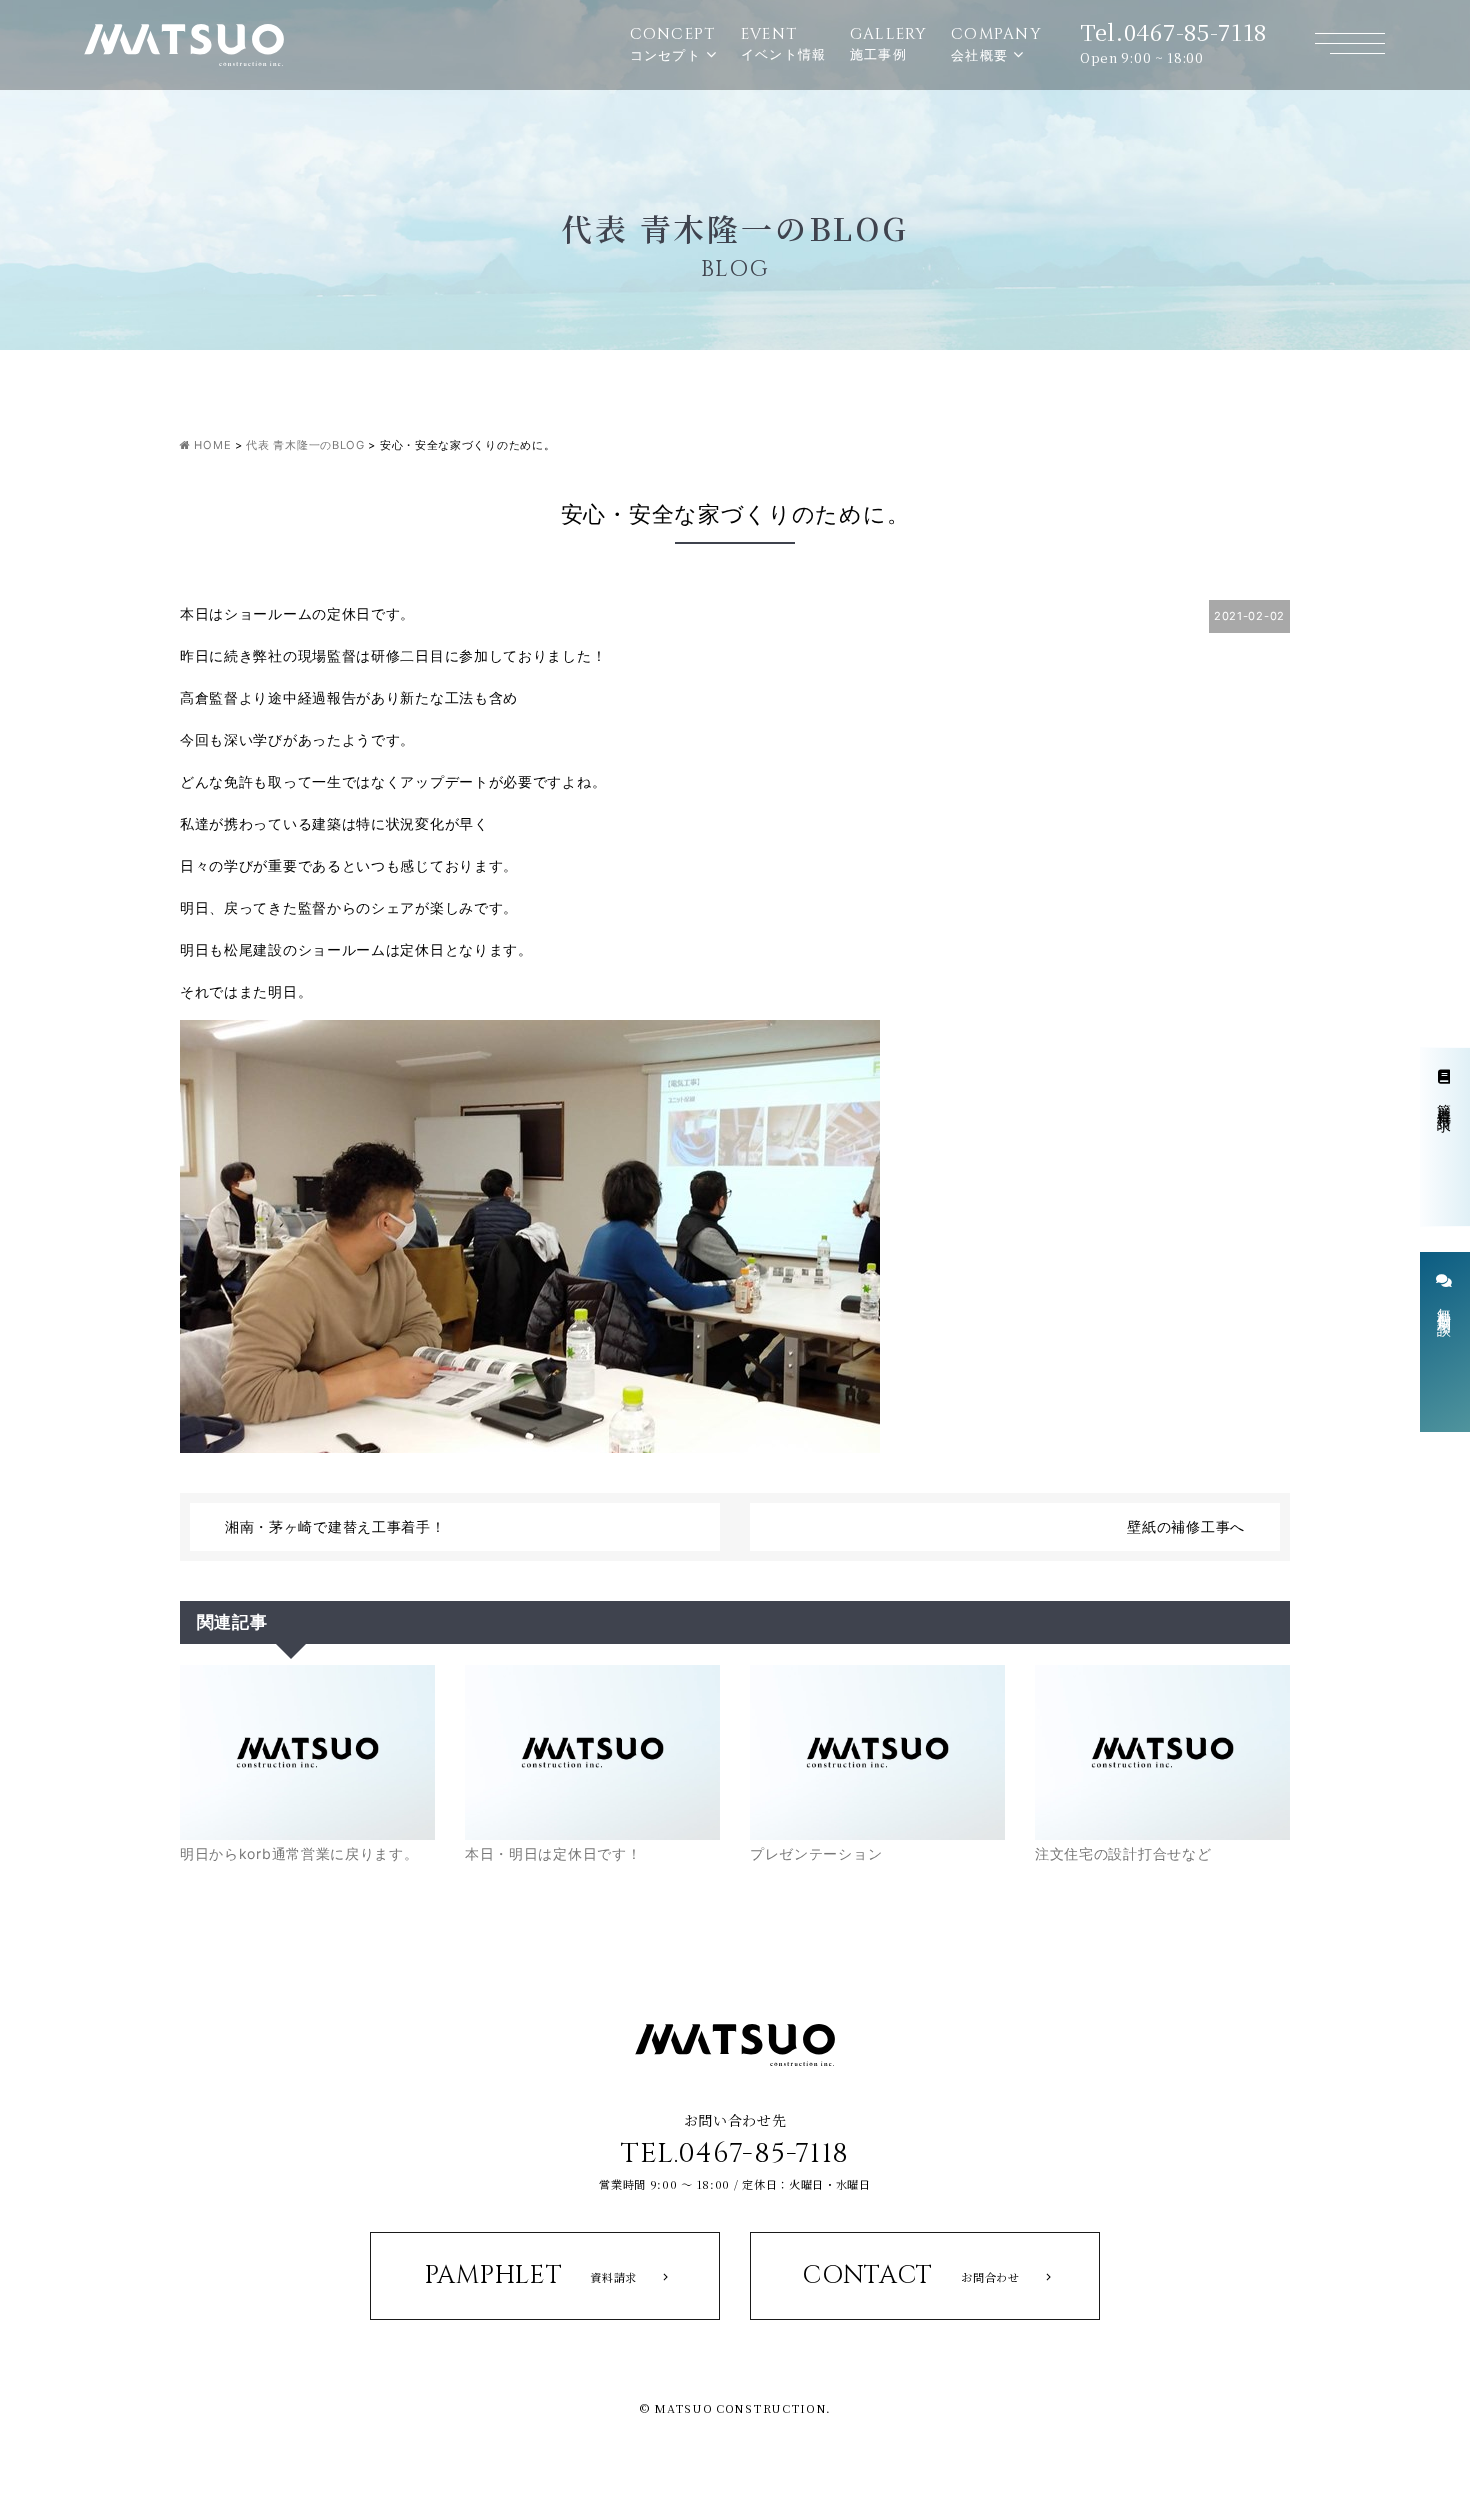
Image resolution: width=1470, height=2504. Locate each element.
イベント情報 (784, 43)
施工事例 (889, 43)
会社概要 (996, 43)
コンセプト (673, 43)
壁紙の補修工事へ (1186, 1526)
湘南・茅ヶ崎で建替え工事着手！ (335, 1526)
